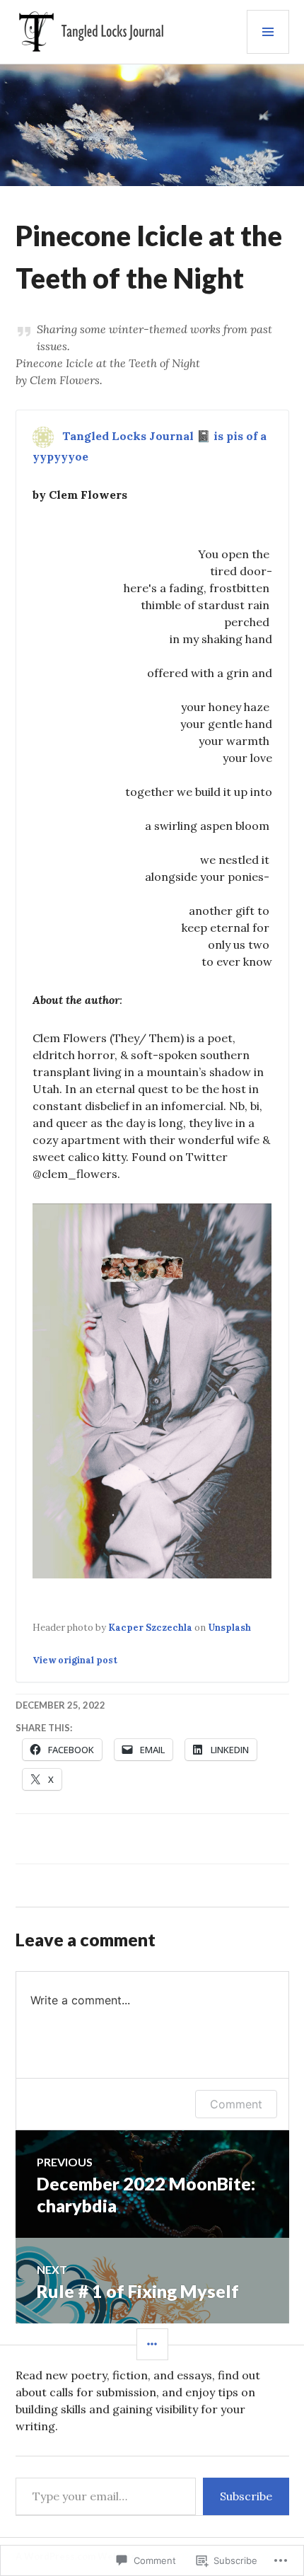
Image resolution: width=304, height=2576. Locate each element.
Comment (236, 2104)
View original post (75, 1660)
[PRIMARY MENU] (268, 32)
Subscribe (246, 2496)
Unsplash (229, 1628)
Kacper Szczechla (150, 1628)
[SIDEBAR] (152, 2344)
